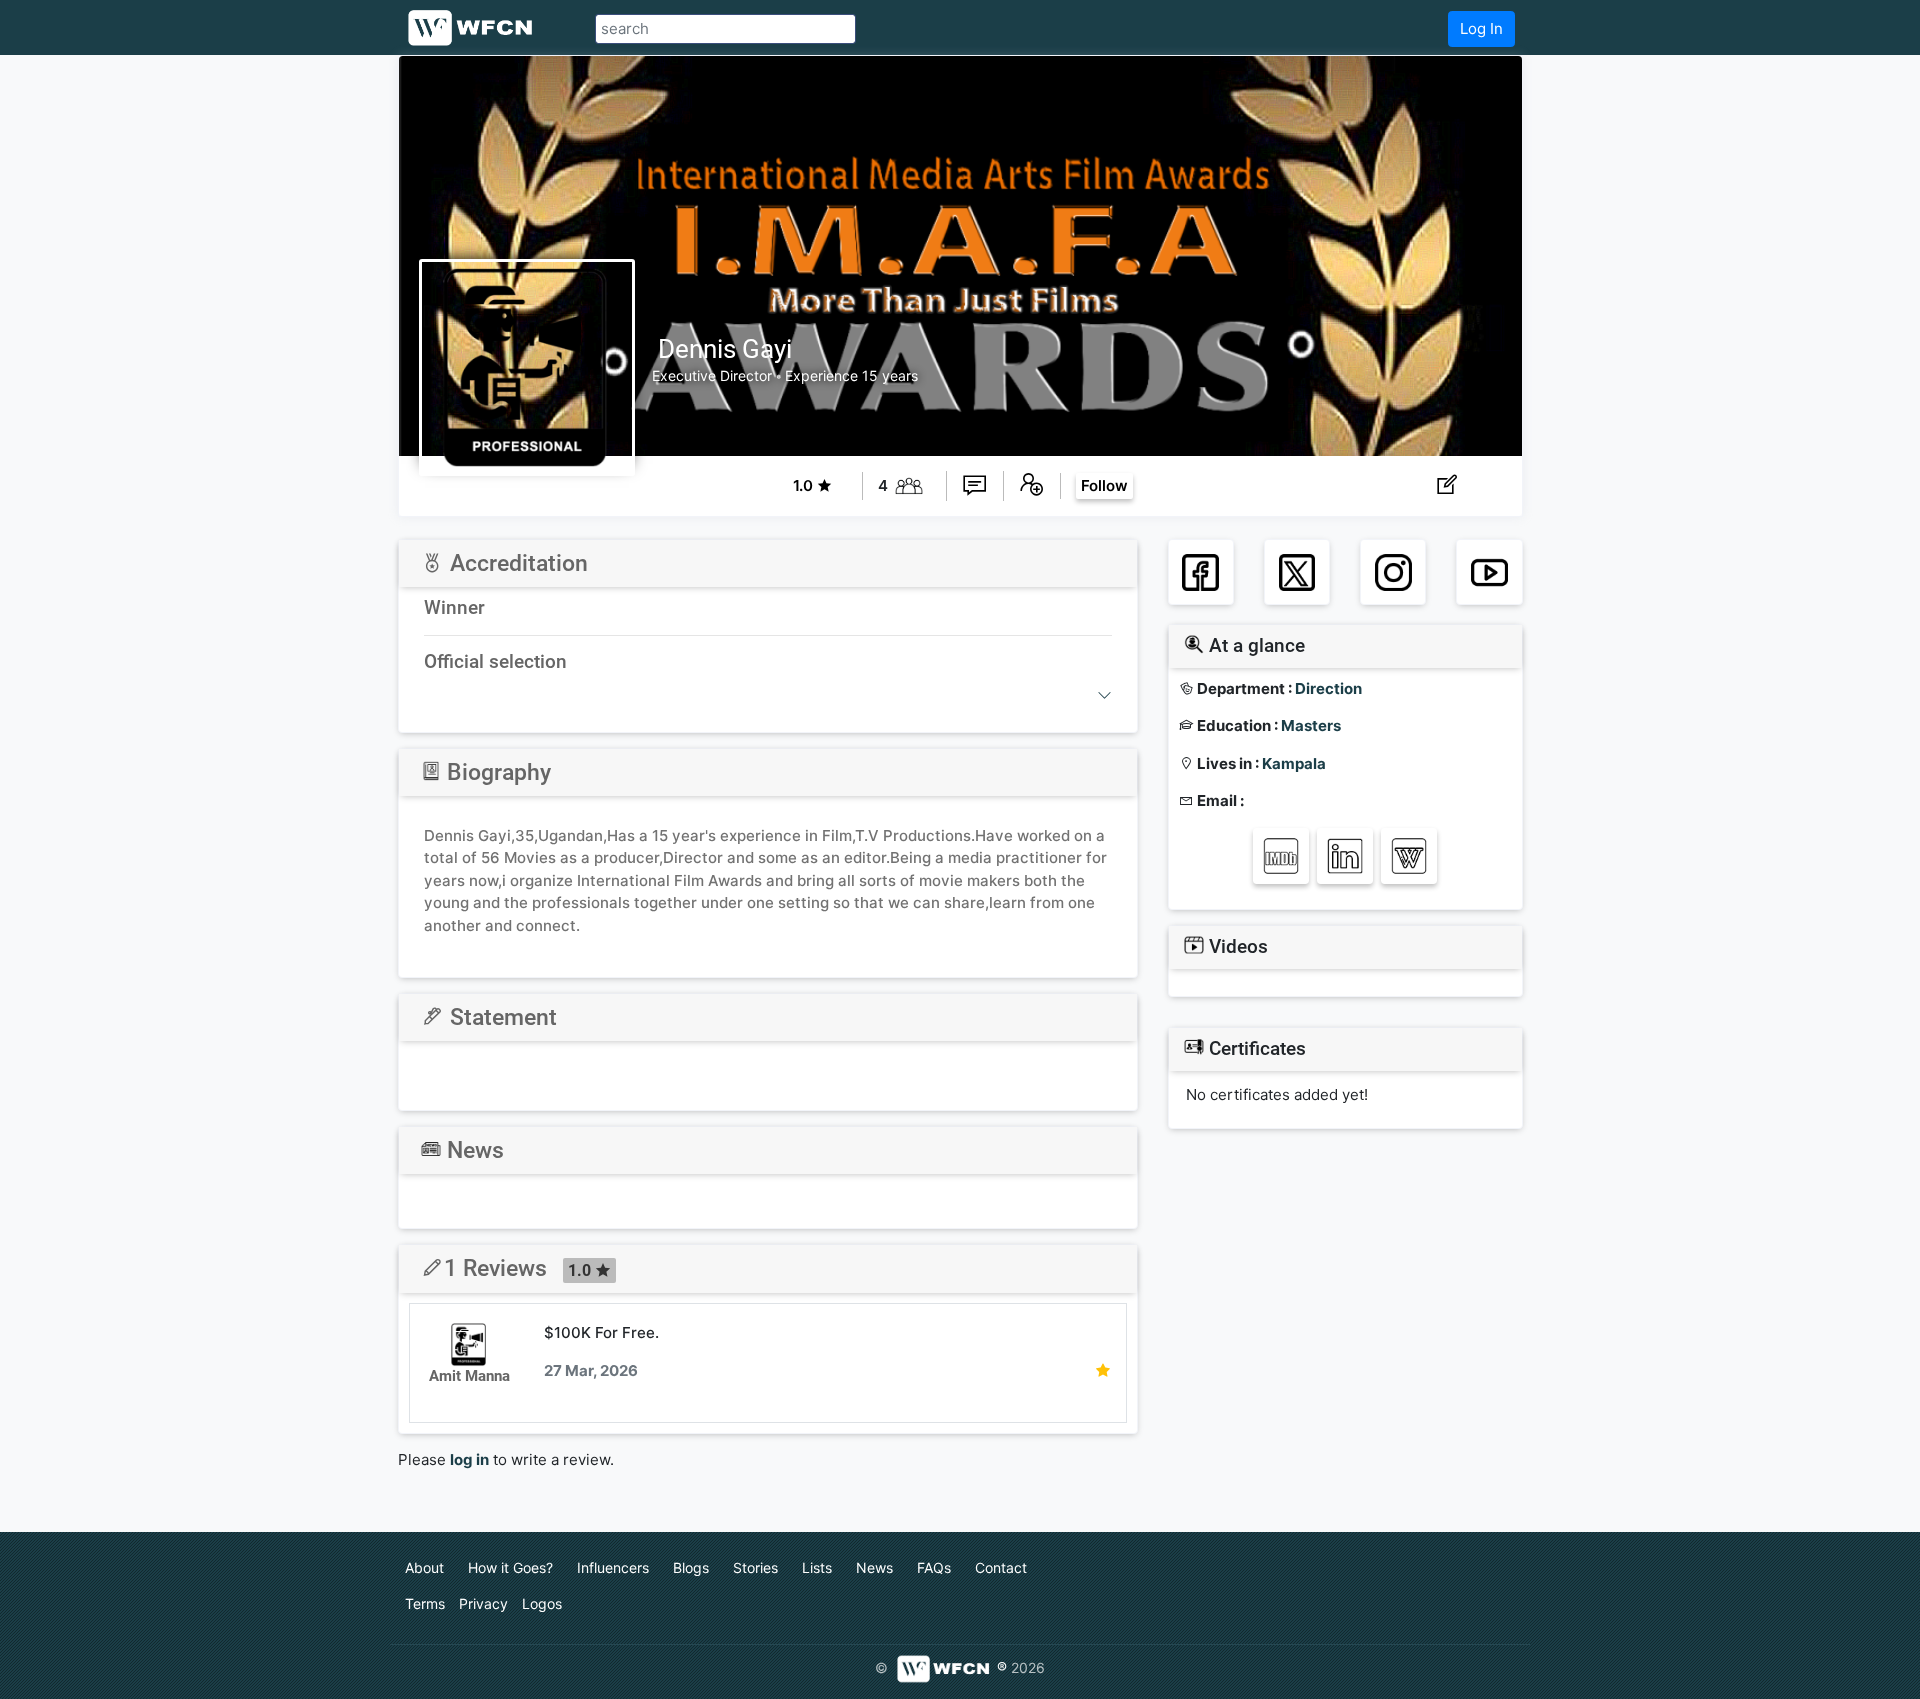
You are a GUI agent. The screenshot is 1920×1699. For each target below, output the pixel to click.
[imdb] (1281, 856)
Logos (542, 1603)
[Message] (975, 486)
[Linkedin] (1345, 856)
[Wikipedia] (1409, 856)
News (874, 1567)
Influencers (613, 1567)
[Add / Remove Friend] (1032, 486)
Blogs (691, 1567)
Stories (755, 1567)
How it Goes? (510, 1567)
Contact (1001, 1567)
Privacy (483, 1603)
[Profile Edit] (1447, 486)
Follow (1104, 485)
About (424, 1567)
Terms (425, 1603)
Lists (817, 1567)
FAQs (934, 1567)
